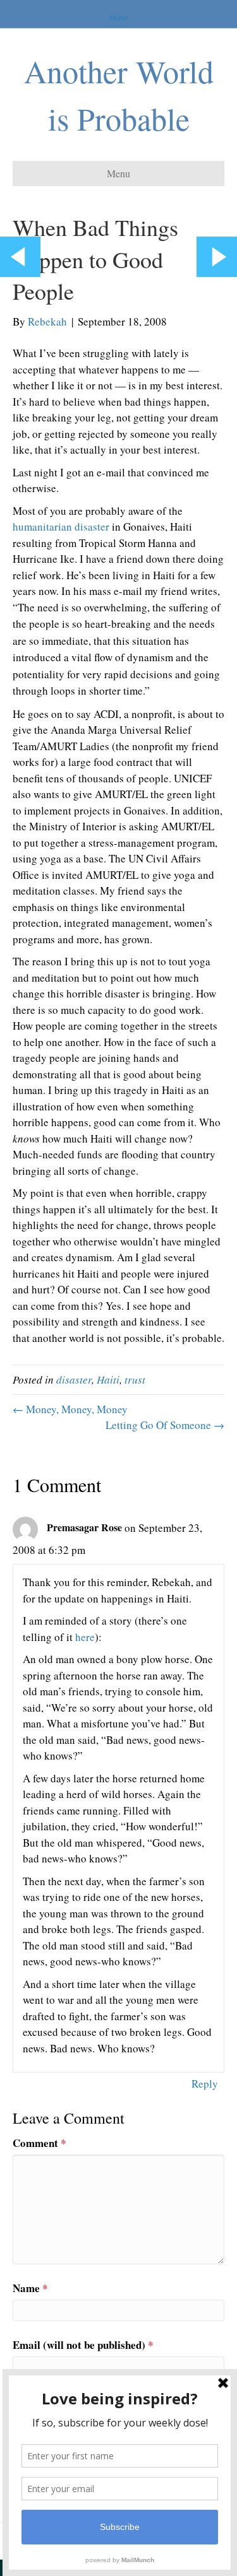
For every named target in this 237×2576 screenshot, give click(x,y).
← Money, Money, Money (70, 1409)
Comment (39, 2143)
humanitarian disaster (61, 526)
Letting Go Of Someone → (165, 1425)
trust (135, 1379)
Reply (205, 2084)
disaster (74, 1379)
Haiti (108, 1379)
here (85, 1637)
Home (118, 17)
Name (30, 2288)
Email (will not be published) (83, 2345)
